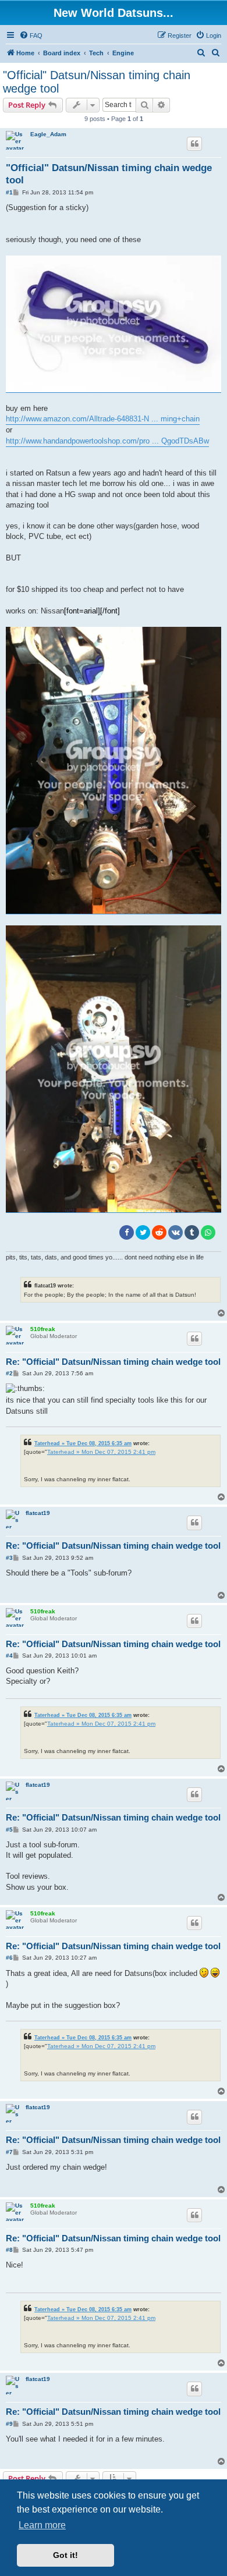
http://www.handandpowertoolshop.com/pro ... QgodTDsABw (107, 441)
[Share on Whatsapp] (208, 1232)
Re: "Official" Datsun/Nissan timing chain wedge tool (113, 1362)
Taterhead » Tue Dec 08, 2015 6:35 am (83, 1443)
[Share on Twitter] (143, 1232)
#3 (9, 1558)
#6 (9, 1958)
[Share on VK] (175, 1232)
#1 (9, 192)
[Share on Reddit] (159, 1232)
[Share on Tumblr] (192, 1232)
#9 (9, 2424)
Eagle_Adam (48, 134)
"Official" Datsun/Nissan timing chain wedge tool (97, 82)
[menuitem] (31, 36)
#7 (9, 2152)
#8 (9, 2250)
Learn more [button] (42, 2525)
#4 (9, 1656)
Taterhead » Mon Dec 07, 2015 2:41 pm (101, 1452)
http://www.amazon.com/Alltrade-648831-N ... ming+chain (103, 419)
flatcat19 (38, 1513)
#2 (9, 1373)
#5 (9, 1830)
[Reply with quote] (194, 144)
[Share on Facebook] (127, 1232)
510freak (43, 1329)
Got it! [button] (65, 2555)
